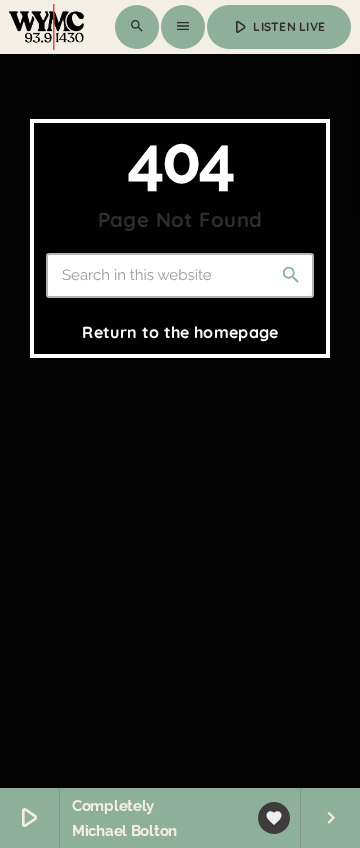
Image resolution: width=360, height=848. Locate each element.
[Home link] (46, 27)
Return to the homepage (180, 332)
